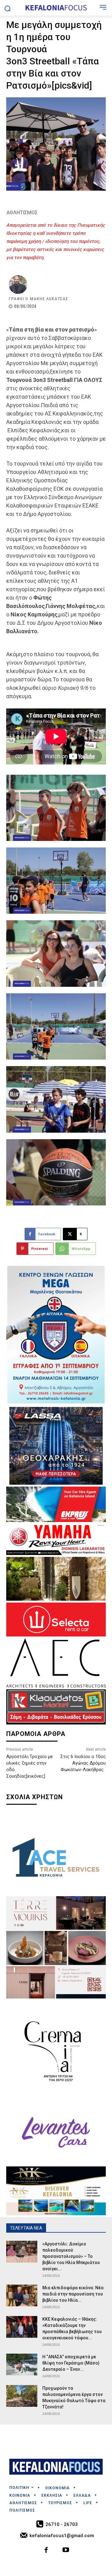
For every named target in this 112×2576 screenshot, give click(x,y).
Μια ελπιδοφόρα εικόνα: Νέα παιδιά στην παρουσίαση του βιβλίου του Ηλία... (73, 2294)
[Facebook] (47, 2551)
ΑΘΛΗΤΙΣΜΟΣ (22, 213)
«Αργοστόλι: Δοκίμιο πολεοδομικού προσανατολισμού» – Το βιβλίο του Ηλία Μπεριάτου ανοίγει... (71, 2256)
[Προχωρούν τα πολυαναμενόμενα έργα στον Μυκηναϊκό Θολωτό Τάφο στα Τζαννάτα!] (22, 2396)
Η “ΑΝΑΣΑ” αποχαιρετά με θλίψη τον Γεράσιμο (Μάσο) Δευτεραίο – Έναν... (71, 2363)
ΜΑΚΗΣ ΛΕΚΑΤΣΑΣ (49, 299)
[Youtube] (66, 2551)
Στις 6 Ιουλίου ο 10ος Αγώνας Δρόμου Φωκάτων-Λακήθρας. (83, 1763)
